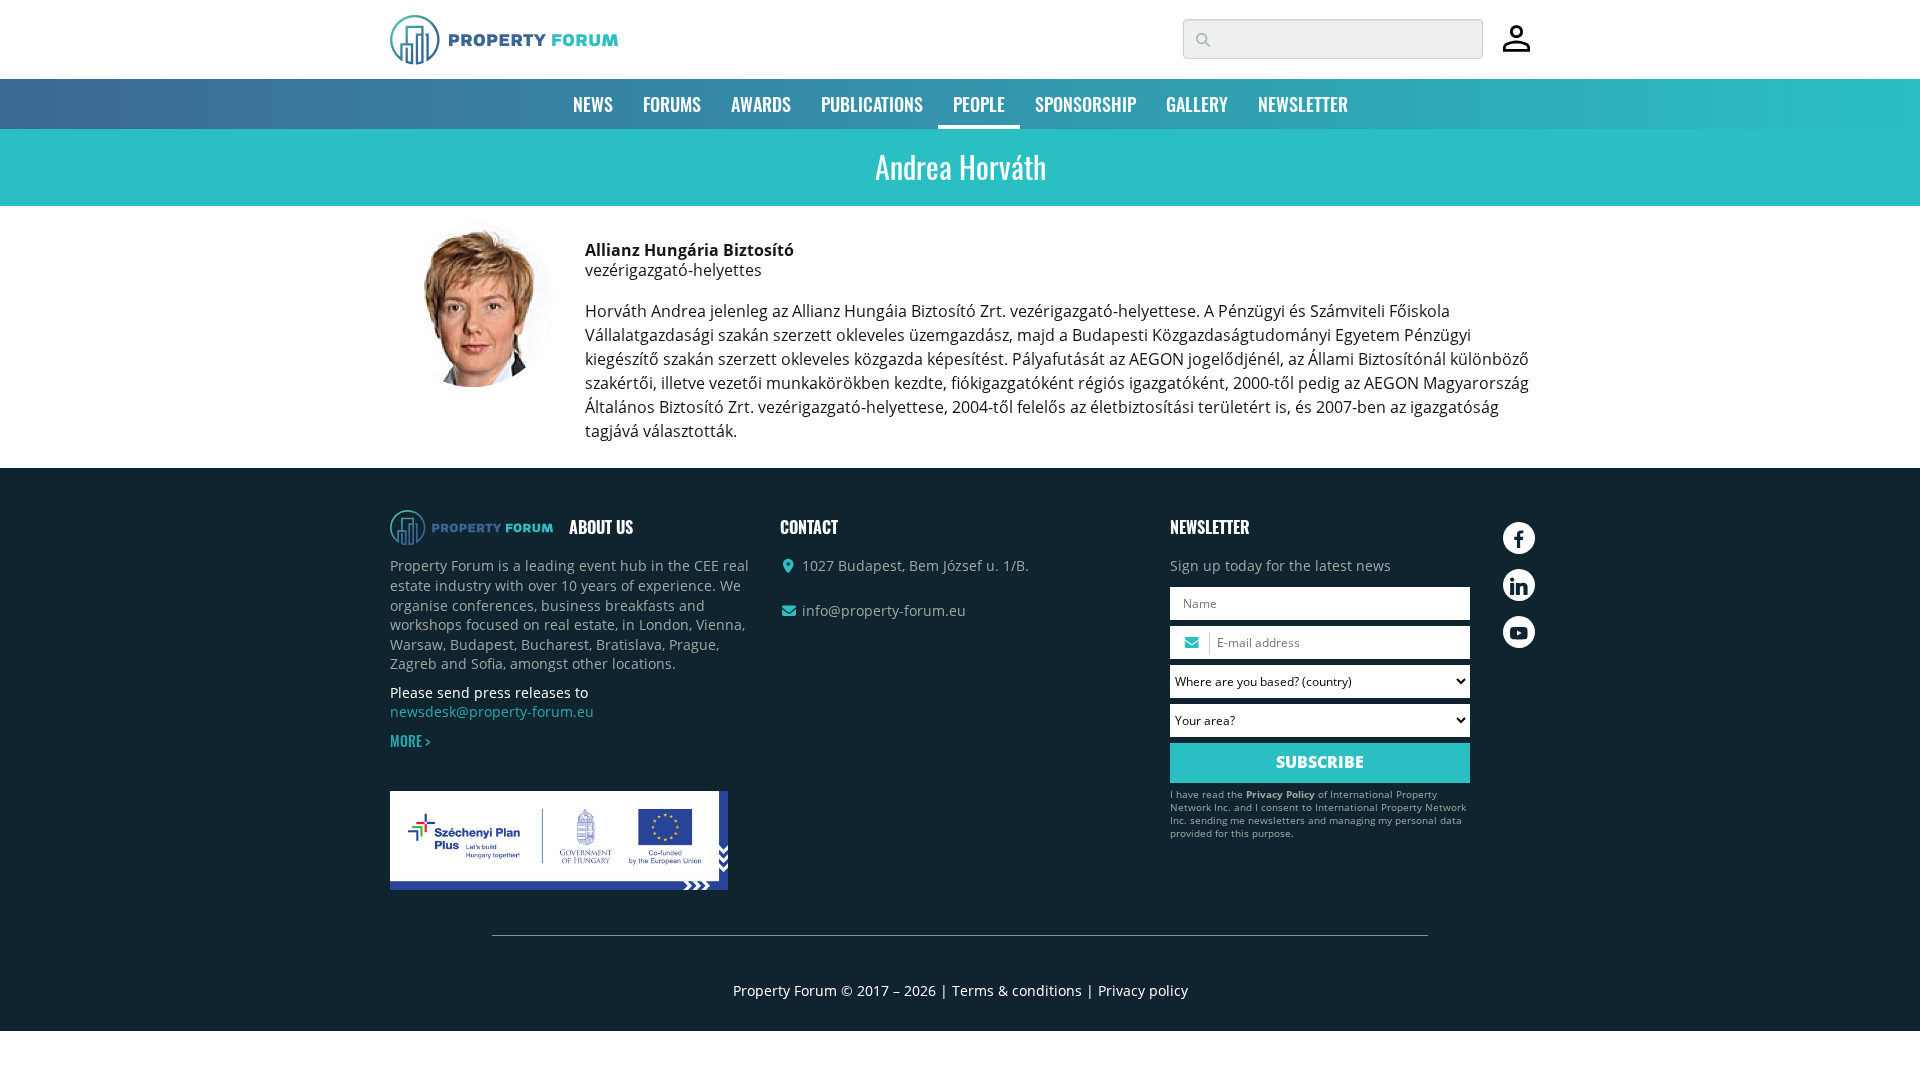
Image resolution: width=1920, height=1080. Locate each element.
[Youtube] (1519, 632)
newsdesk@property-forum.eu (492, 711)
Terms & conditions (1017, 990)
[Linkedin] (1519, 585)
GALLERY (1197, 104)
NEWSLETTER (1303, 104)
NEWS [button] (593, 104)
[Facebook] (1519, 538)
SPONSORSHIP (1085, 104)
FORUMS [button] (672, 104)
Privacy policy (1143, 990)
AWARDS (761, 104)
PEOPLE (979, 104)
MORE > (410, 741)
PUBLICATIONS (872, 104)
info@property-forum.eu (884, 610)
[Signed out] (1516, 47)
